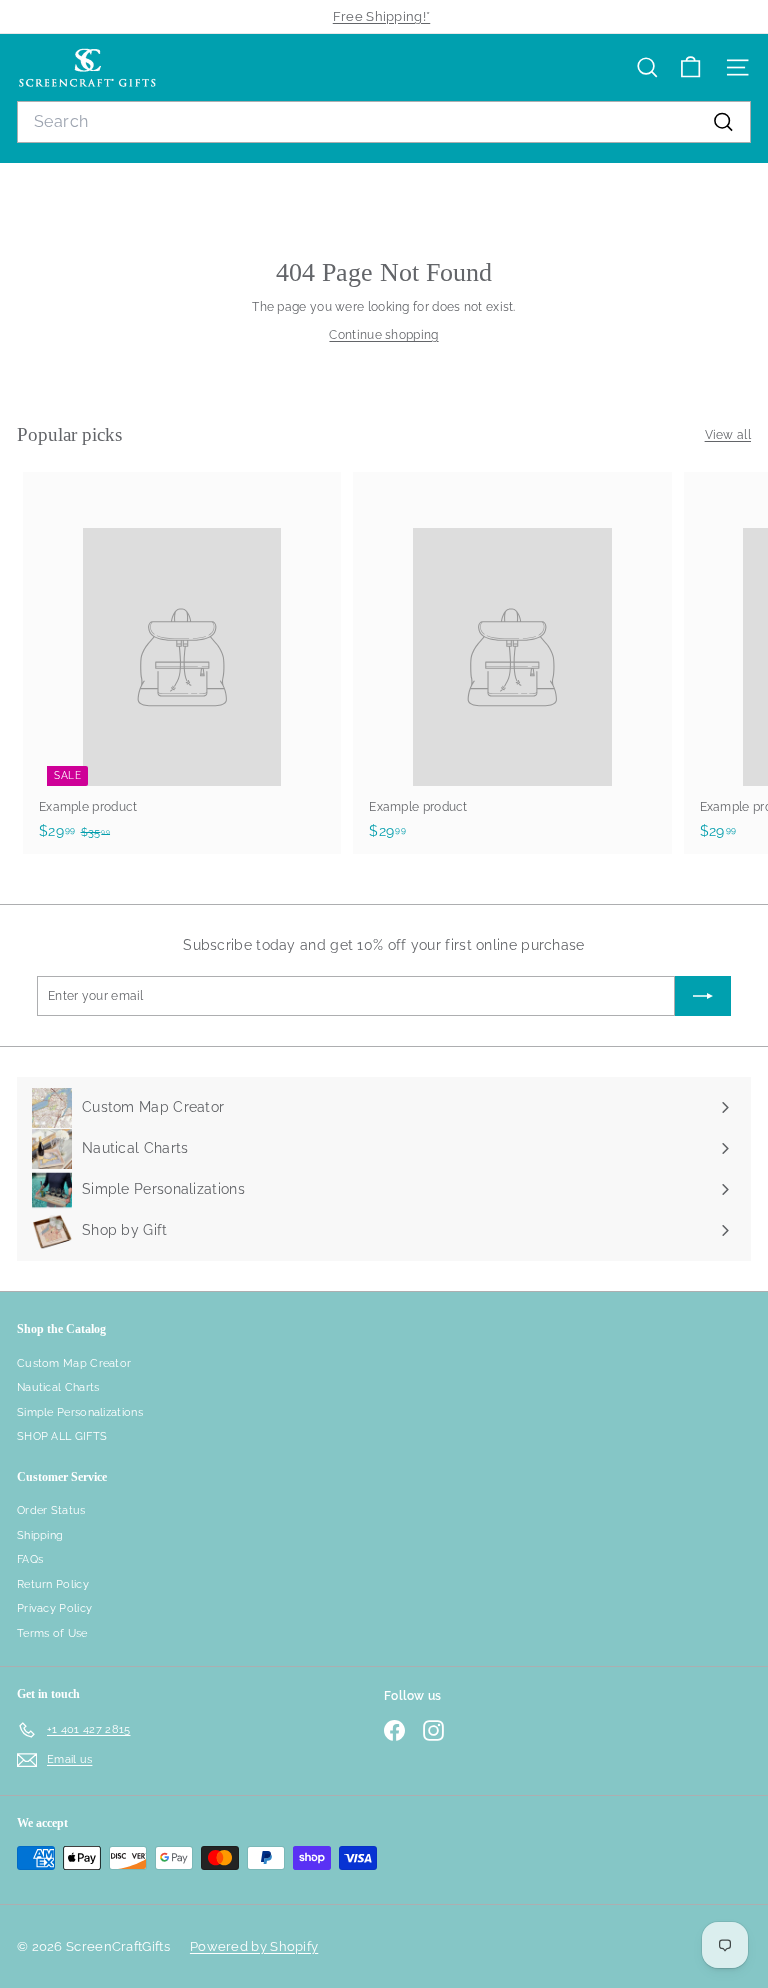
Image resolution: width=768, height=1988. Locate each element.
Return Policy (53, 1584)
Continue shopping (383, 335)
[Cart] (690, 67)
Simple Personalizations (80, 1412)
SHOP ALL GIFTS (62, 1436)
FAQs (30, 1559)
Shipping (40, 1535)
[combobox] (384, 122)
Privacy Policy (54, 1608)
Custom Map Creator (74, 1363)
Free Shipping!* (382, 16)
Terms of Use (52, 1633)
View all (728, 435)
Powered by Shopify (254, 1946)
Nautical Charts (58, 1387)
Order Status (51, 1510)
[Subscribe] (703, 996)
